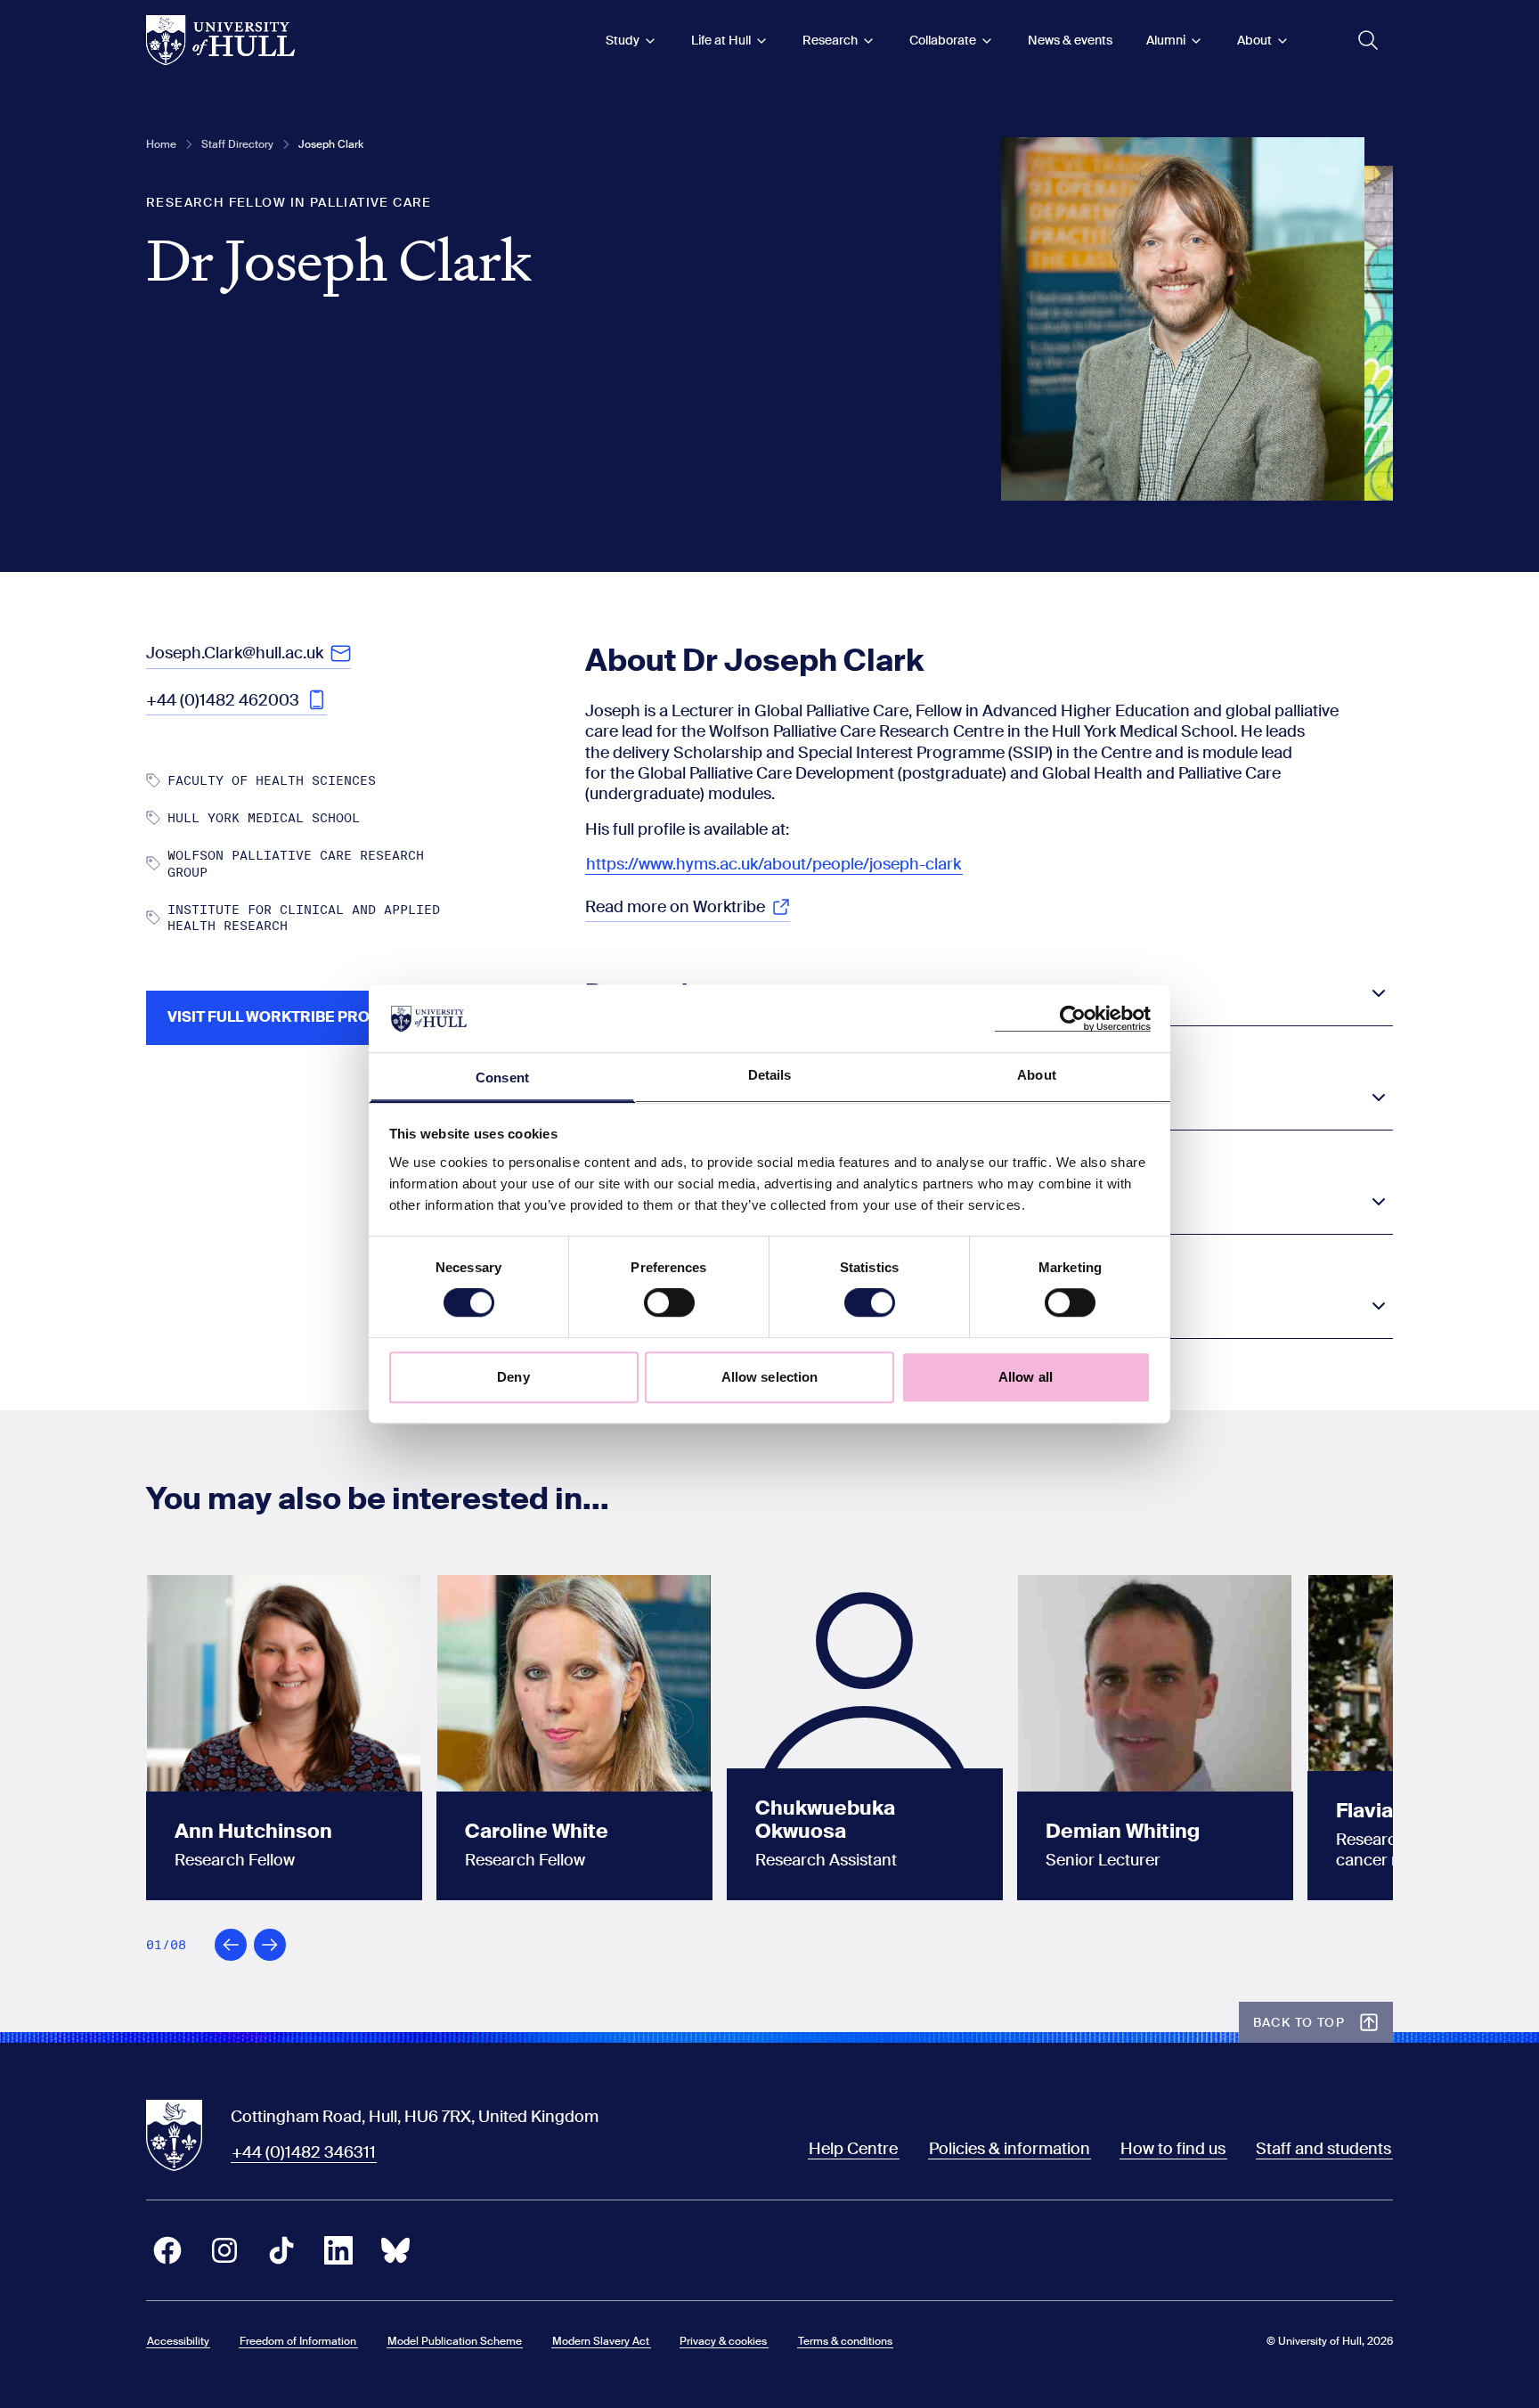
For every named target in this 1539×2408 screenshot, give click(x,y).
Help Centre (853, 2149)
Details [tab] (770, 1076)
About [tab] (1037, 1076)
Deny (513, 1377)
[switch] (669, 1302)
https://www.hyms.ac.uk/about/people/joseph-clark (774, 864)
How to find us (1173, 2149)
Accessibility (178, 2341)
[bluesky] (395, 2250)
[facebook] (167, 2250)
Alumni (1166, 40)
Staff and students (1323, 2149)
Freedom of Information (298, 2341)
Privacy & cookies (723, 2341)
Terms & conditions (845, 2341)
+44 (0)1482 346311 (304, 2152)
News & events (1070, 40)
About (1254, 40)
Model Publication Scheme (455, 2341)
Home (161, 144)
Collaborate (943, 40)
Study (623, 40)
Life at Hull (721, 40)
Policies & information (1010, 2149)
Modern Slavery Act (601, 2341)
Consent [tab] (502, 1078)
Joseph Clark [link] (331, 144)
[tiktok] (281, 2250)
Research (830, 40)
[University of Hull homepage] (220, 40)
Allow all (1026, 1377)
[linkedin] (338, 2250)
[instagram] (224, 2250)
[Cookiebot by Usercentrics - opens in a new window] (1073, 1018)
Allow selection (770, 1377)
